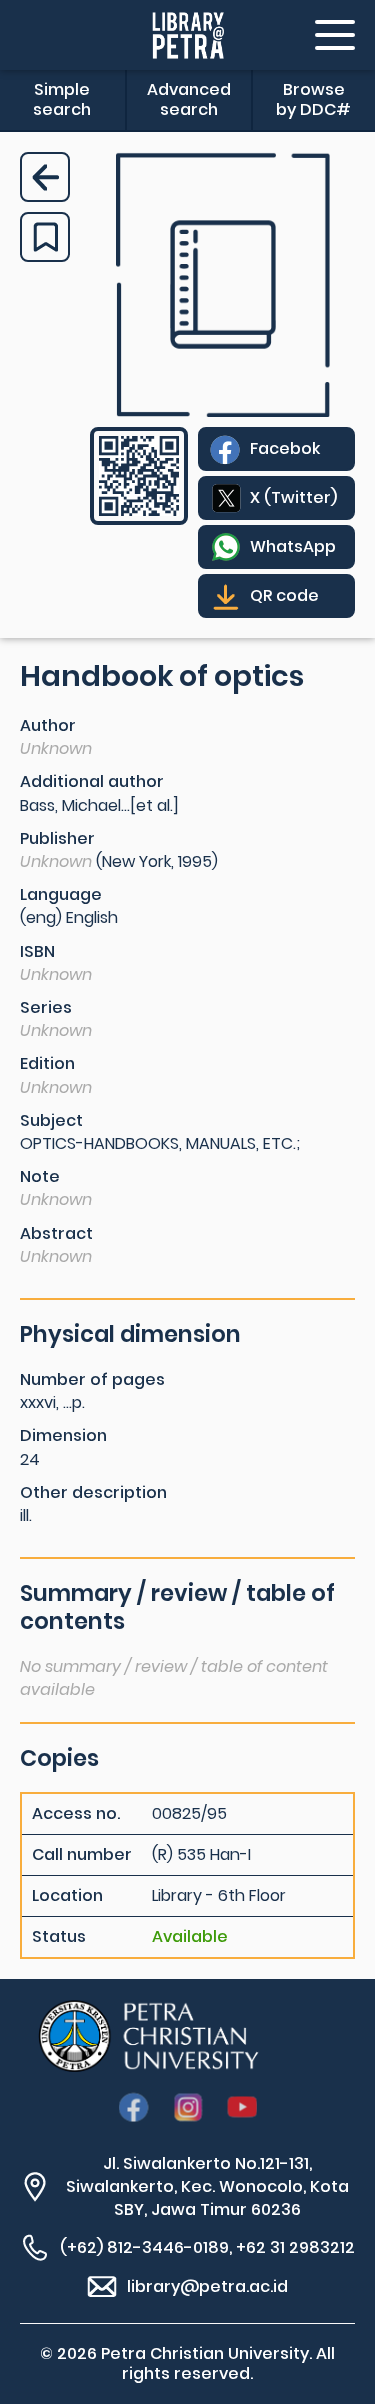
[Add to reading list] (45, 237)
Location (67, 1896)
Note (40, 1176)
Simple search (62, 99)
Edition (47, 1063)
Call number (82, 1855)
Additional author (92, 781)
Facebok (285, 448)
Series (46, 1007)
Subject (51, 1120)
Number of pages (92, 1379)
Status (59, 1937)
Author (48, 725)
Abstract (56, 1233)
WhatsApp (293, 546)
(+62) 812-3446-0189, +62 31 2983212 (207, 2247)
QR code (284, 595)
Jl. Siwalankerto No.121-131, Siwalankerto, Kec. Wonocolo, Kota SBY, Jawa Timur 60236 (207, 2186)
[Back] (45, 177)
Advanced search (189, 99)
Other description (93, 1492)
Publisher (57, 838)
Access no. (76, 1814)
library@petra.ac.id (207, 2286)
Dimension (63, 1435)
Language (61, 894)
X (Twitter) (293, 497)
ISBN (37, 951)
